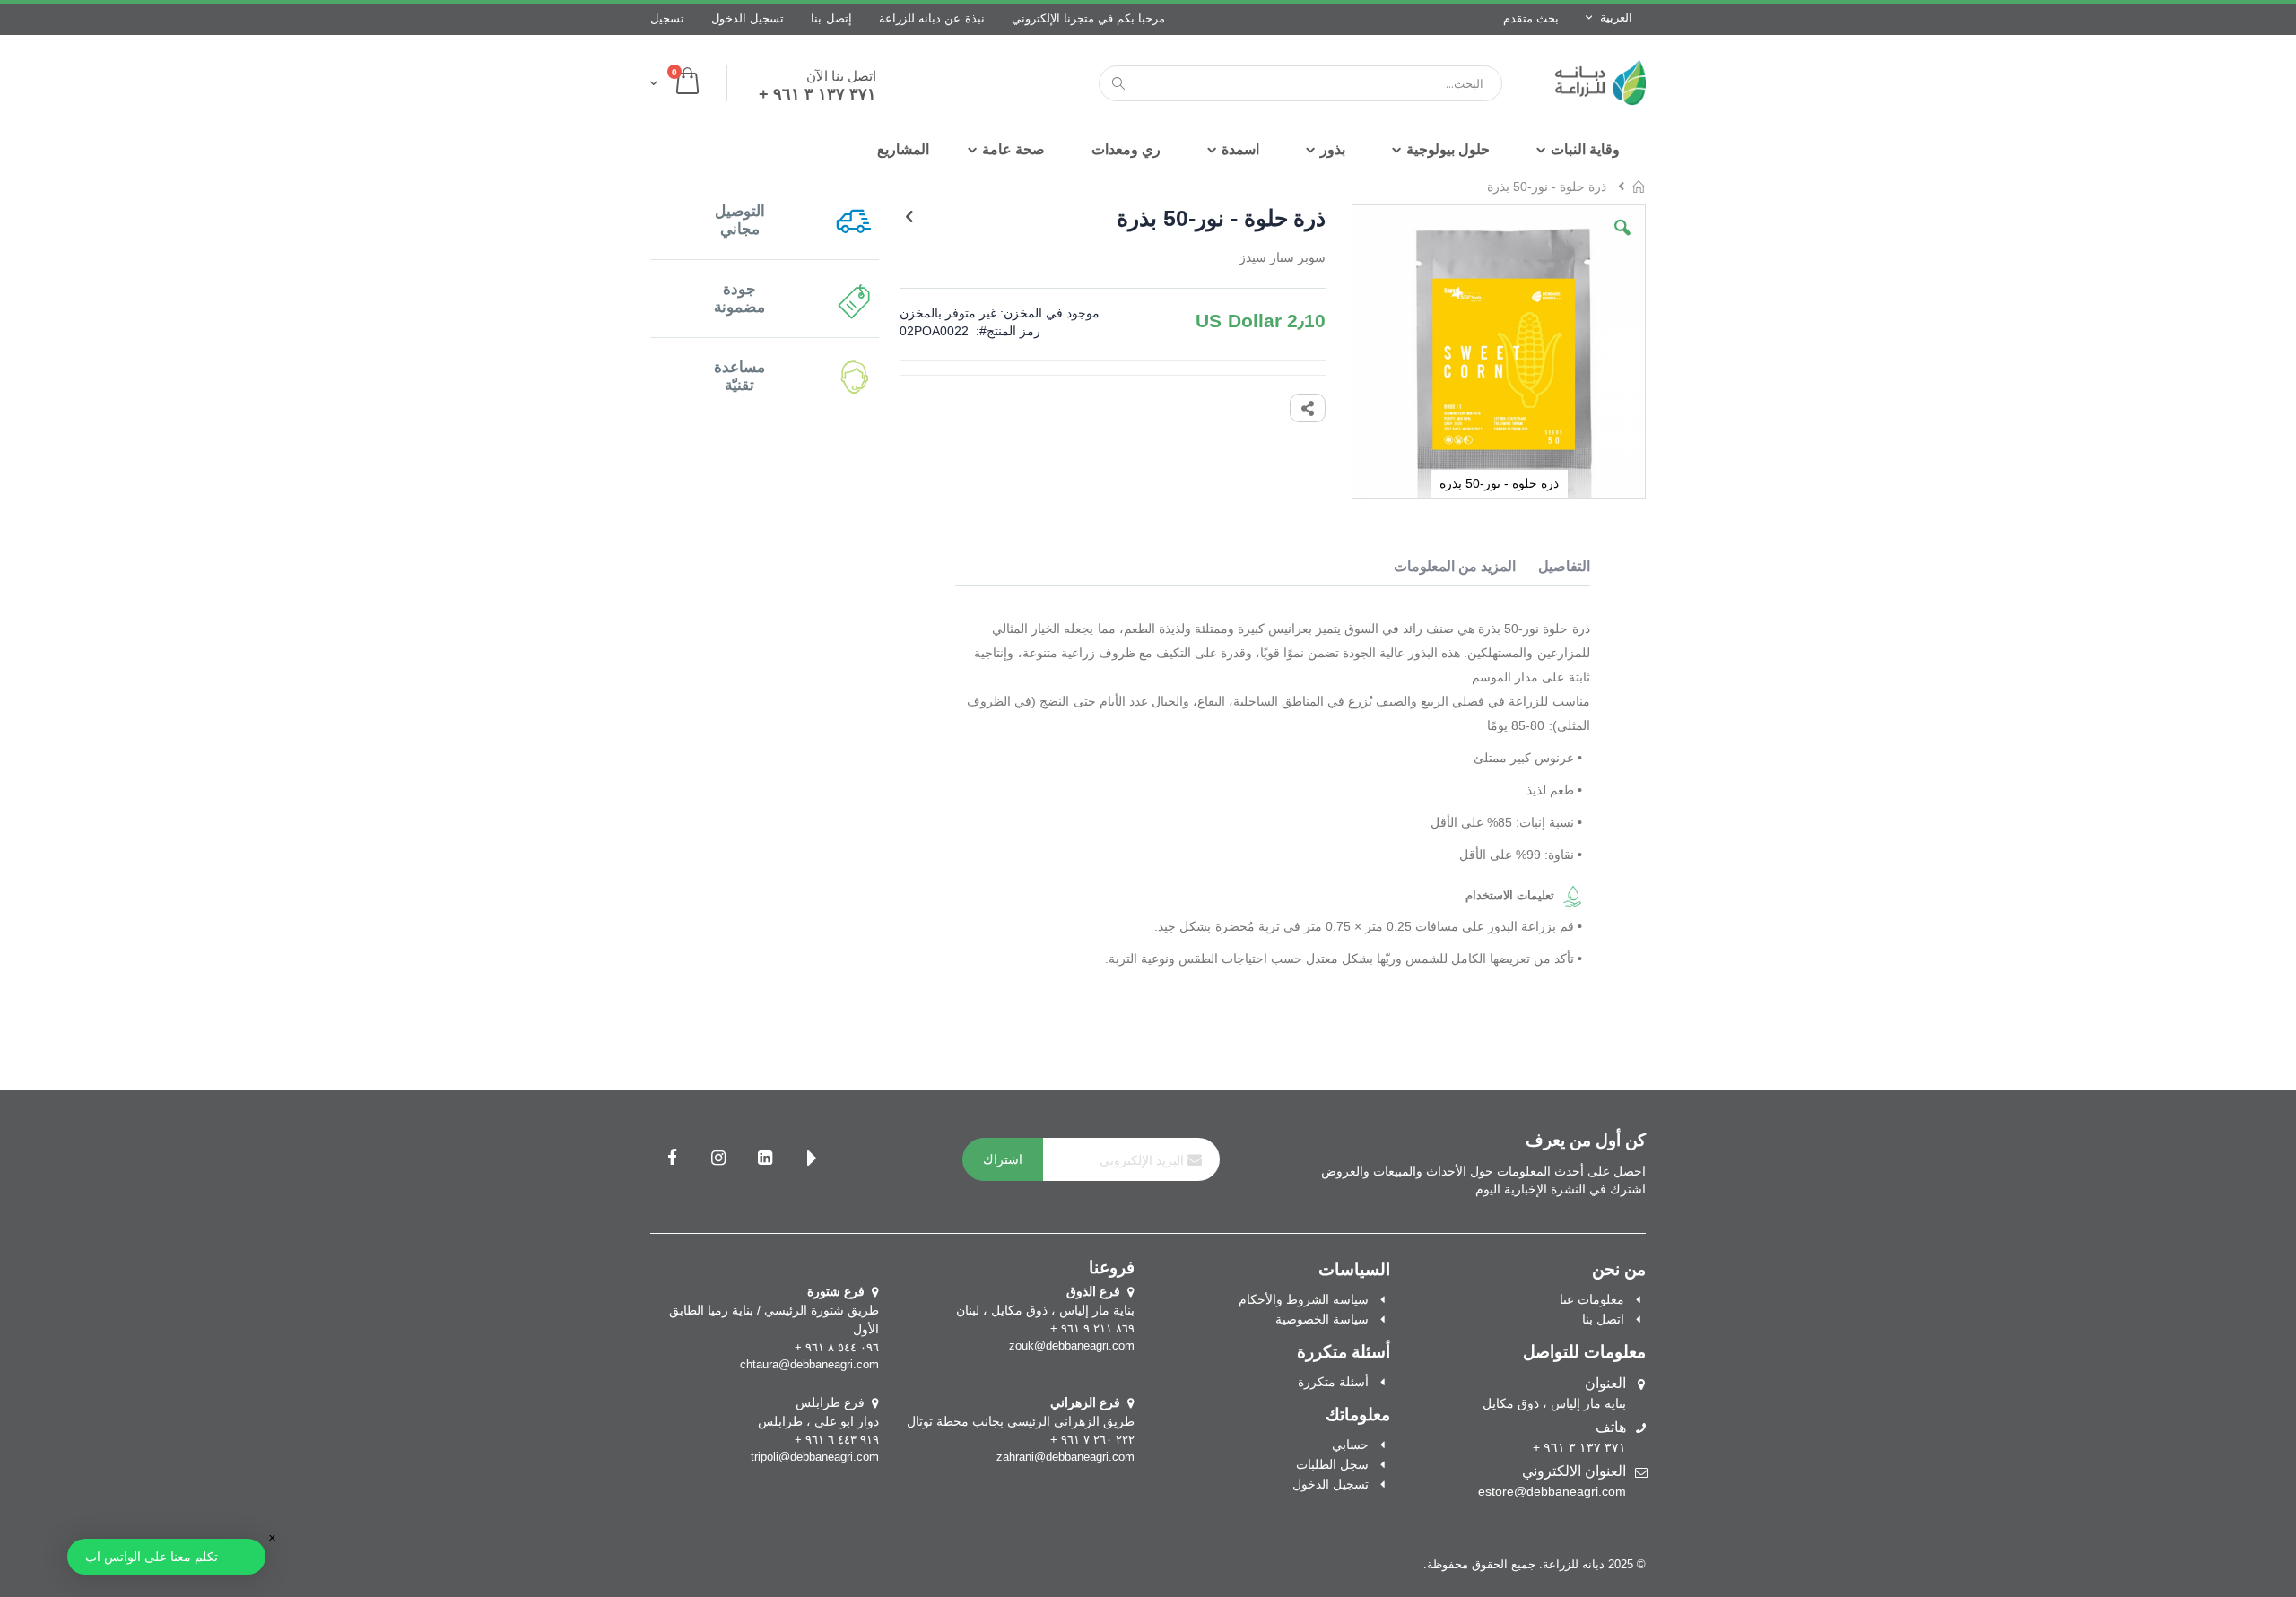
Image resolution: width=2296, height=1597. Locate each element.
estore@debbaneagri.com (1552, 1491)
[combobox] (1300, 83)
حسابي (1350, 1445)
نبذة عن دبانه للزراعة (932, 18)
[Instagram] (718, 1159)
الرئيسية (1639, 187)
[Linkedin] (765, 1159)
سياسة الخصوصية (1322, 1319)
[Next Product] (909, 217)
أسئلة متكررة (1333, 1382)
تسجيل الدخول (748, 18)
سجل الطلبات (1332, 1464)
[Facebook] (672, 1159)
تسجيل (667, 18)
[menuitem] (903, 150)
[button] (1622, 241)
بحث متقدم (1531, 18)
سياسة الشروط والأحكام (1304, 1299)
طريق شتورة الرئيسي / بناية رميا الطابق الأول (774, 1310)
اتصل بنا (1603, 1319)
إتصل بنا (831, 18)
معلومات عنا (1592, 1299)
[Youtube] (812, 1159)
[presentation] (1555, 569)
